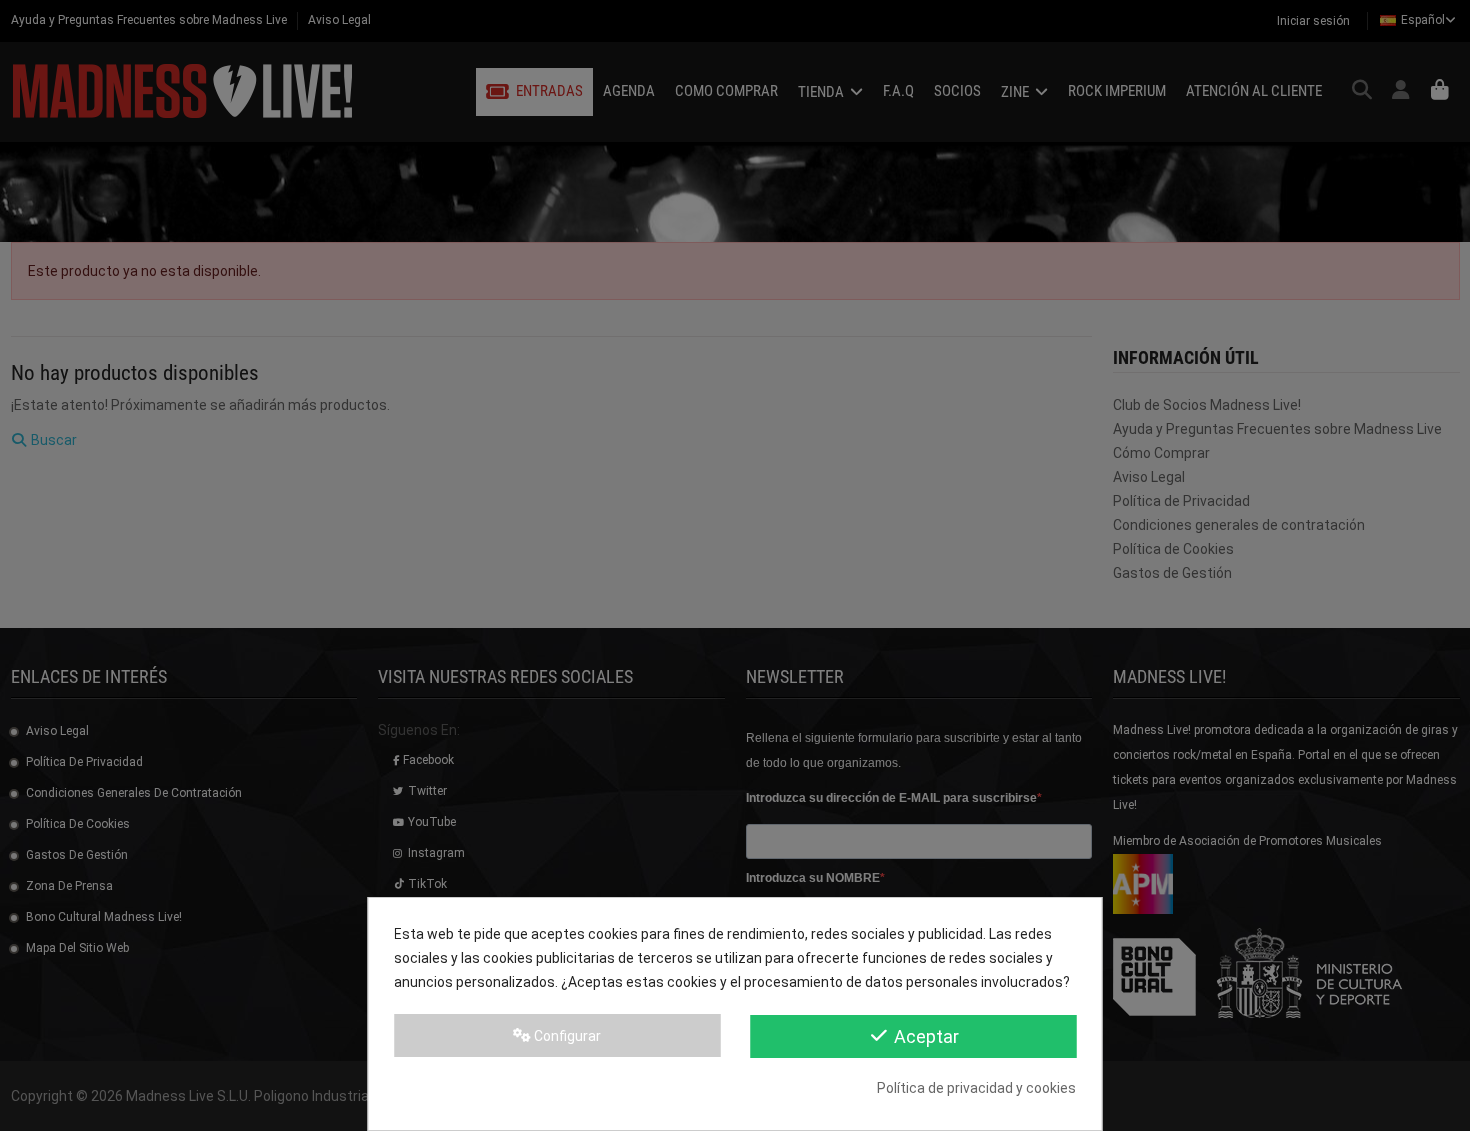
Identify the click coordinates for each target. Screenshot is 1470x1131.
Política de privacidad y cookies (976, 1088)
